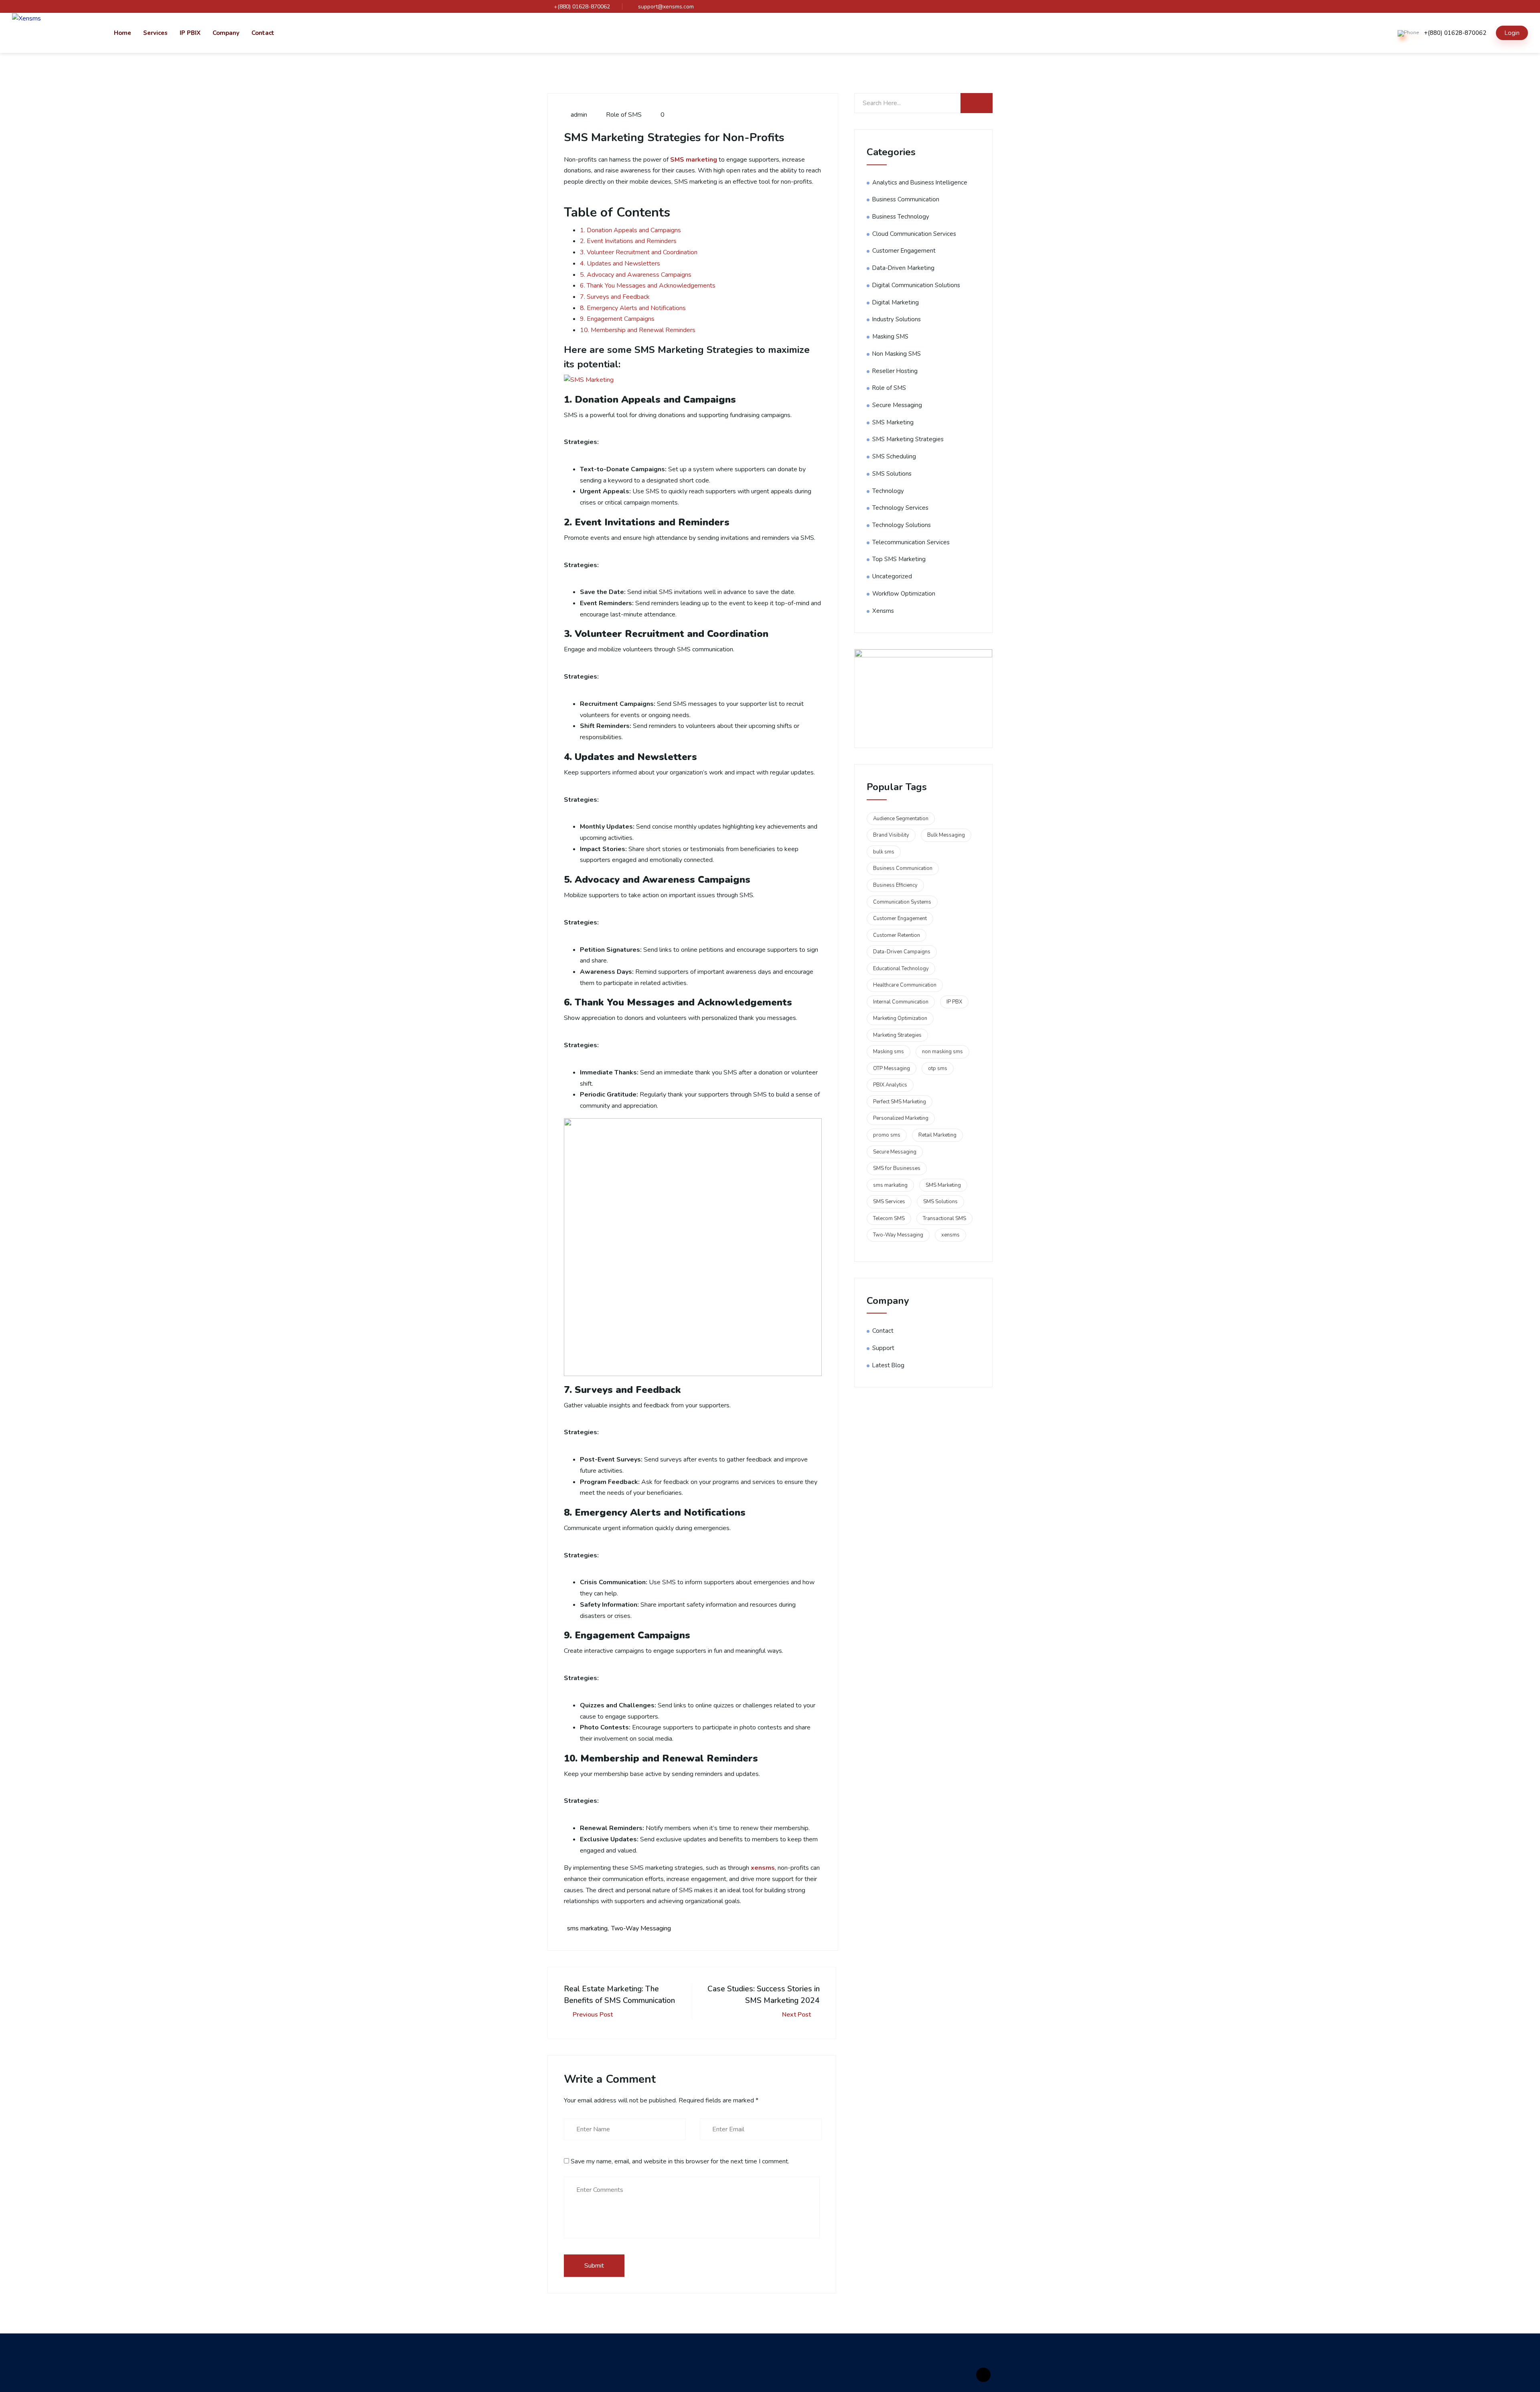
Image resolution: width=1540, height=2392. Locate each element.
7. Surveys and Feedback (615, 297)
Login (1512, 33)
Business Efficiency (895, 885)
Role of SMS (624, 115)
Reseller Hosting (895, 371)
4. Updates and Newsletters (620, 264)
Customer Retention (897, 935)
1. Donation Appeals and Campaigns (630, 230)
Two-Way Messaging (641, 1928)
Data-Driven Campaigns (902, 952)
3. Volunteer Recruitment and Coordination (639, 252)
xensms (763, 1868)
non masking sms (942, 1052)
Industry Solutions (897, 319)
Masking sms (889, 1052)
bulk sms (884, 852)
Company (226, 33)
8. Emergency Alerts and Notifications (633, 308)
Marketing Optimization (900, 1018)
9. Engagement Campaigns (617, 319)
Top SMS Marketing (899, 559)
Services (155, 33)
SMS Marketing (893, 422)
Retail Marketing (937, 1135)
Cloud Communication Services (914, 234)
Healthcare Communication (905, 985)
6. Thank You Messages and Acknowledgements (648, 286)
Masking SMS (890, 337)
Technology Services (900, 508)
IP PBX (954, 1002)
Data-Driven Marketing (903, 268)
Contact (263, 33)
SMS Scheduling (894, 456)
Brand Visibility (891, 835)
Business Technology (901, 217)
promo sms (887, 1135)
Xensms (883, 611)
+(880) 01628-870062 (582, 7)
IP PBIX (190, 33)
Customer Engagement (904, 251)
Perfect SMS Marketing (900, 1102)
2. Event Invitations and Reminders (628, 241)
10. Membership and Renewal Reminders (638, 330)
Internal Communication (901, 1002)
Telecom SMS (889, 1218)
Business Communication (906, 199)
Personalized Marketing (901, 1118)
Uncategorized (892, 576)
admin (578, 115)
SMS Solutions (892, 474)
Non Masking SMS (897, 354)
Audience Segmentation (901, 819)
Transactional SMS (944, 1218)
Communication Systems (902, 902)
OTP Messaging (892, 1068)
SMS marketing (694, 160)
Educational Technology (901, 969)
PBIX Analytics (890, 1085)
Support (883, 1348)
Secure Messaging (897, 405)
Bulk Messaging (946, 835)
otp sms (938, 1068)
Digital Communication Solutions (916, 285)
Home (123, 33)
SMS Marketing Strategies (908, 439)
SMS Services (889, 1202)
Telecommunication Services (911, 542)
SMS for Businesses (897, 1168)
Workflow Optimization (904, 594)
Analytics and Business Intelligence (920, 182)
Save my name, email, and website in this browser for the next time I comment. (680, 2161)
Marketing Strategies (897, 1035)
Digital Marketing (896, 302)
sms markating (587, 1928)
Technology (888, 491)
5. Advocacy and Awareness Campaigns (636, 275)
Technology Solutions (902, 525)
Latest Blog (888, 1365)
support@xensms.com (666, 7)
